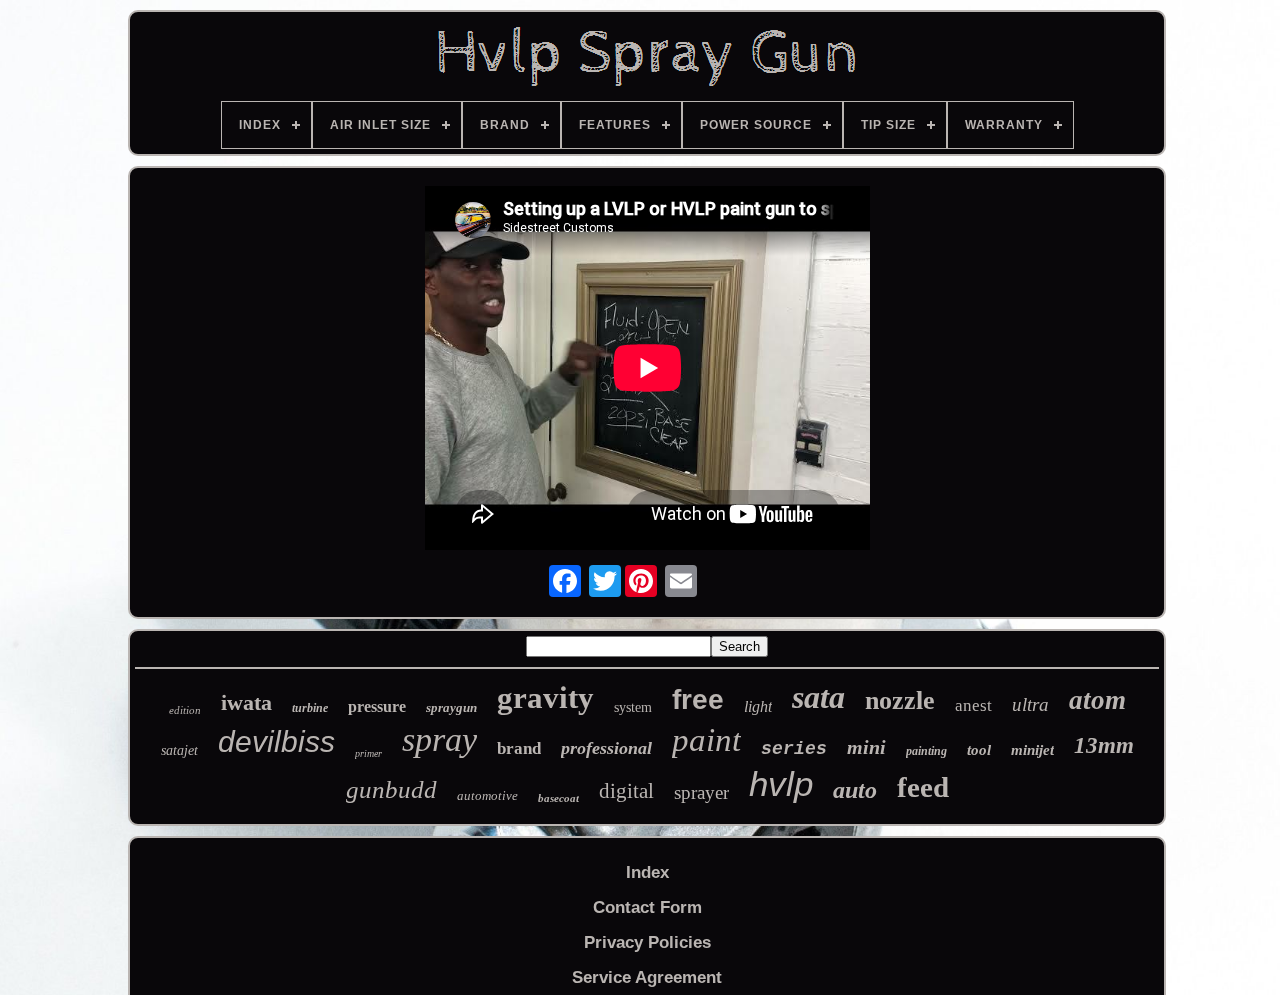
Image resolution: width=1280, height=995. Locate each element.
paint (706, 740)
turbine (310, 708)
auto (855, 790)
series (794, 749)
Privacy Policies (647, 942)
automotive (487, 795)
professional (606, 748)
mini (866, 747)
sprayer (701, 792)
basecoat (558, 798)
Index (647, 872)
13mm (1104, 745)
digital (626, 791)
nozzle (900, 700)
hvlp (781, 783)
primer (368, 753)
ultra (1030, 704)
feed (923, 787)
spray (439, 739)
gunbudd (391, 789)
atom (1097, 700)
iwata (246, 702)
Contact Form (647, 907)
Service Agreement (647, 977)
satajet (179, 750)
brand (519, 748)
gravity (545, 697)
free (698, 699)
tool (979, 750)
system (633, 707)
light (758, 706)
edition (185, 710)
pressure (377, 706)
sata (818, 697)
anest (973, 705)
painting (926, 751)
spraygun (451, 707)
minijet (1032, 750)
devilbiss (276, 741)
